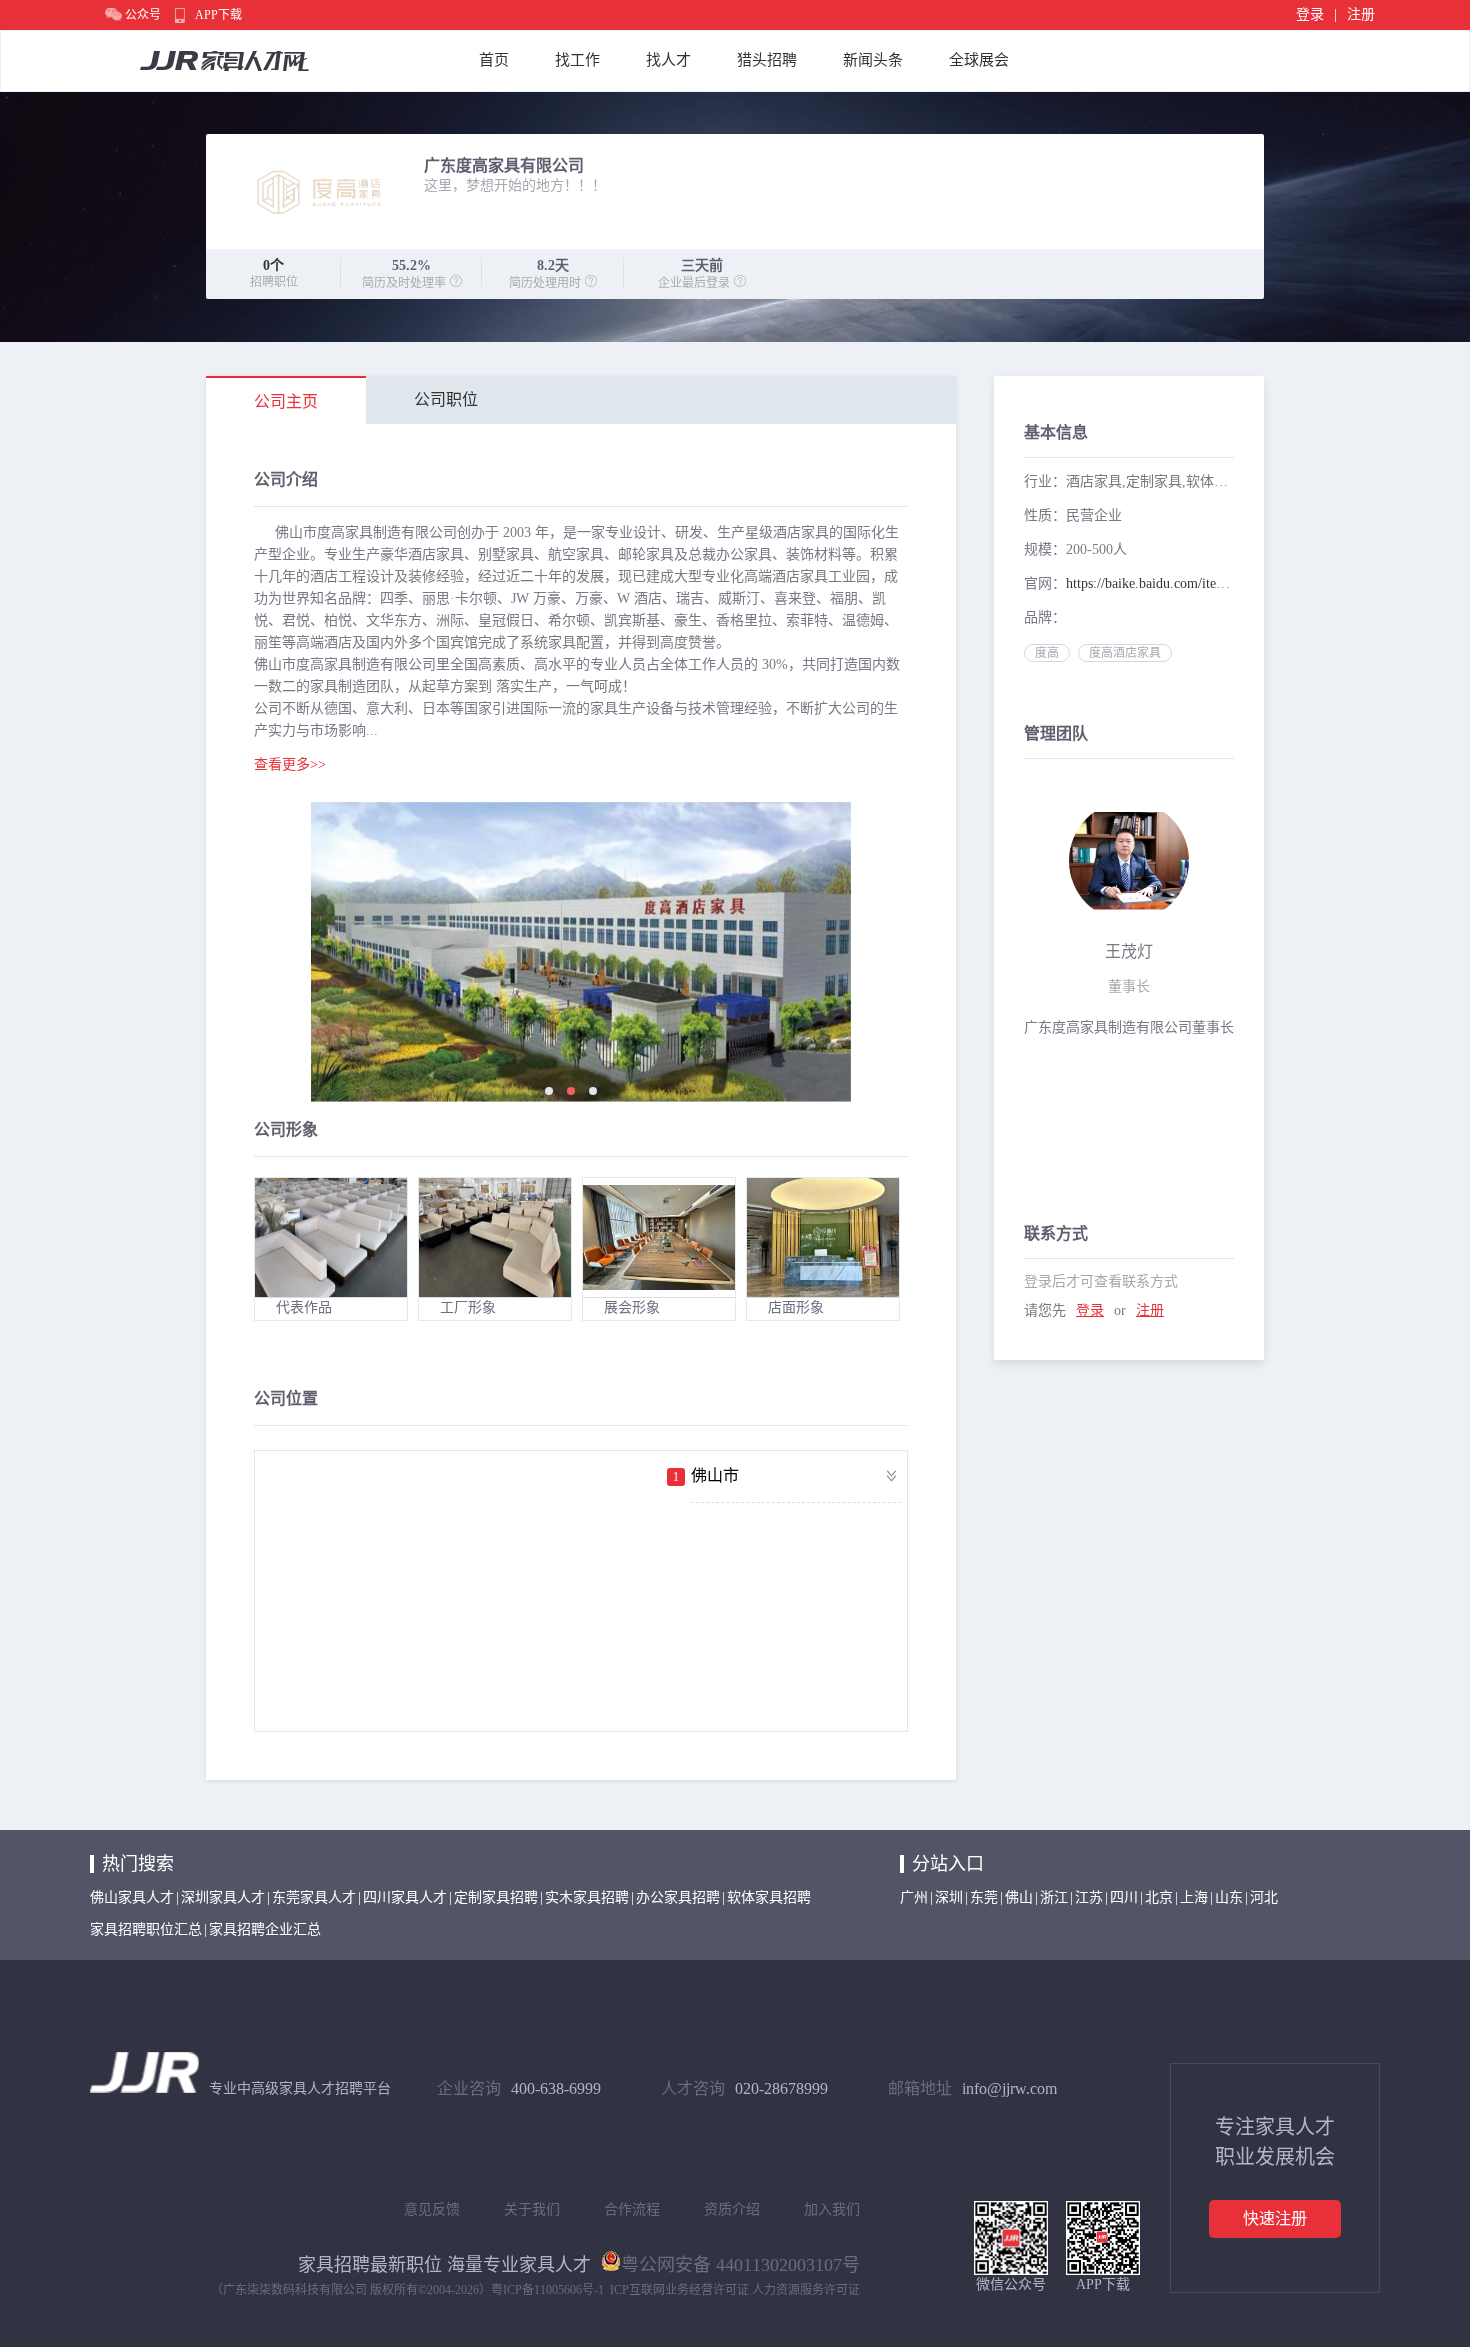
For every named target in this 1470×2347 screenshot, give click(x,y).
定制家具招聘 (496, 1897)
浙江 (1054, 1897)
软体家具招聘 (769, 1897)
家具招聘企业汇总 (265, 1929)
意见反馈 (432, 2209)
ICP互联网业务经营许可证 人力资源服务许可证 (735, 2290)
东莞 (984, 1897)
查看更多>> (290, 765)
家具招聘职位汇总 (146, 1929)
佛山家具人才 (132, 1897)
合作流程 (632, 2209)
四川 (1124, 1897)
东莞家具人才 (314, 1897)
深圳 (949, 1897)
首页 (494, 60)
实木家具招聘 (587, 1897)
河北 (1264, 1897)
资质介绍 (732, 2209)
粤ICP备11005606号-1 (547, 2290)
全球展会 (979, 60)
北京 (1159, 1897)
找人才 (668, 60)
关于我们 (532, 2209)
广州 (914, 1897)
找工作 (577, 60)
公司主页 (286, 401)
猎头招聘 (767, 60)
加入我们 (832, 2209)
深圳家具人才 (223, 1897)
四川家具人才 (405, 1897)
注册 (1361, 14)
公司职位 (446, 399)
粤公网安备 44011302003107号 (740, 2263)
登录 (1310, 14)
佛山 (1019, 1897)
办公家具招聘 (678, 1897)
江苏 (1089, 1897)
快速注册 (1275, 2218)
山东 (1229, 1897)
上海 (1194, 1897)
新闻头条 (873, 60)
